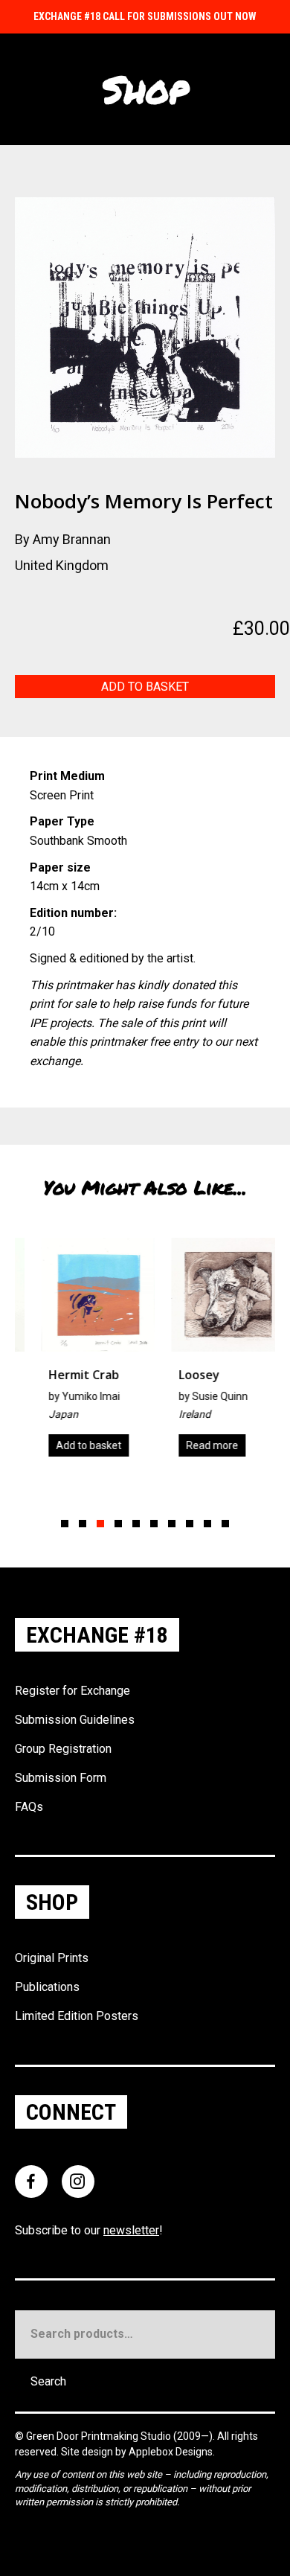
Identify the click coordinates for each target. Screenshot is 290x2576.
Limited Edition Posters (77, 2016)
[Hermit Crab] (81, 1352)
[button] (65, 1524)
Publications (47, 1987)
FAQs (29, 1807)
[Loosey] (211, 1352)
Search (48, 2381)
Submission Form (61, 1778)
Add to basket (145, 687)
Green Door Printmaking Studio (100, 2436)
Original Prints (52, 1958)
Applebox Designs (171, 2452)
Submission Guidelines (75, 1720)
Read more (195, 1445)
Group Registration (63, 1749)
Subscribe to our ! (89, 2230)
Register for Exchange (72, 1691)
